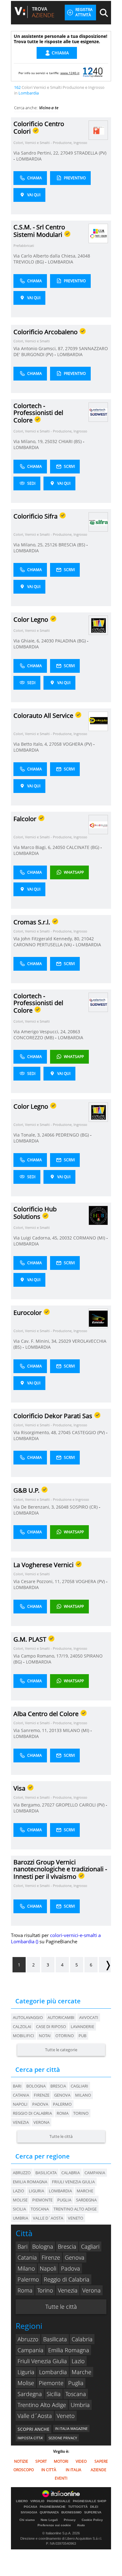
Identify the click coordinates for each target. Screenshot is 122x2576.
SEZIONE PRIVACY (63, 2438)
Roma (63, 2113)
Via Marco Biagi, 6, (33, 847)
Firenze (42, 2095)
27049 (67, 153)
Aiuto (81, 2525)
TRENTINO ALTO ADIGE (75, 2209)
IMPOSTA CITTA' (30, 2438)
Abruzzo (28, 2339)
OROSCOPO (24, 2470)
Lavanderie (82, 2027)
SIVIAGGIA (29, 2512)
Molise (26, 2383)
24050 (59, 847)
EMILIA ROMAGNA (30, 2182)
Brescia (58, 2086)
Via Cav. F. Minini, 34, (36, 1341)
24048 (84, 256)
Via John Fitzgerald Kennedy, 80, (47, 939)
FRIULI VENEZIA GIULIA (73, 2182)
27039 (71, 348)
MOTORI (61, 2461)
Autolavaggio (28, 2017)
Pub (82, 2036)
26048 (62, 1507)
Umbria (80, 2405)
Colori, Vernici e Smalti (32, 341)
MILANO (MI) (77, 1730)
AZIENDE (99, 2470)
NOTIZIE (21, 2461)
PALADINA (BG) (71, 641)
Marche (81, 2372)
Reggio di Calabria (32, 2113)
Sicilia (54, 2394)
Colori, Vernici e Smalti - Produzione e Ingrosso (51, 1499)
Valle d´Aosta (35, 2416)
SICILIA (19, 2209)
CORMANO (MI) (90, 1238)
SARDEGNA (86, 2200)
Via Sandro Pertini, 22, (37, 153)
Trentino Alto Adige (42, 2405)
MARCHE (85, 2191)
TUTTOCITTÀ (78, 2507)
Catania (21, 2095)
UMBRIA (20, 2218)
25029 (65, 1341)
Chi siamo (27, 2520)
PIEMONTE (42, 2200)
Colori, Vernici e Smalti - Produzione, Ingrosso (50, 143)
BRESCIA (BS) (72, 545)
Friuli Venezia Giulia (42, 2361)
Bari (17, 2086)
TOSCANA (40, 2209)
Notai (45, 2036)
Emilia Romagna (69, 2350)
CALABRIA (71, 2173)
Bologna (36, 2086)
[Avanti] (105, 1965)
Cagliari (79, 2086)
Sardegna (30, 2394)
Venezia (21, 2122)
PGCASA (30, 2507)
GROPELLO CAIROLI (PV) (81, 1805)
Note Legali (49, 2520)
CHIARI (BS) (71, 441)
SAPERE (101, 2461)
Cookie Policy (92, 2520)
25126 (51, 545)
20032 (66, 1238)
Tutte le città (61, 2136)
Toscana (76, 2394)
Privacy (70, 2520)
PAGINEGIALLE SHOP (90, 2501)
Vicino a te (49, 108)
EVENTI (61, 2478)
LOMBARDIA (29, 159)
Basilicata (55, 2339)
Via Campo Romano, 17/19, (42, 1656)
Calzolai (22, 2027)
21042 (88, 939)
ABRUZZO (22, 2173)
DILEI (94, 2507)
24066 (48, 1135)
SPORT (41, 2461)
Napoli (20, 2104)
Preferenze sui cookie (54, 2525)
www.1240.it (70, 73)
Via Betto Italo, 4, (31, 744)
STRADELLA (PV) (90, 153)
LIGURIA (36, 2191)
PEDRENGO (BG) (73, 1135)
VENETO (76, 2218)
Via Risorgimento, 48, (36, 1432)
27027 (48, 1805)
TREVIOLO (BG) (29, 262)
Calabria (82, 2339)
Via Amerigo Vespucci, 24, (41, 1032)
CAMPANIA (95, 2173)
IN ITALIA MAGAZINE (71, 2428)
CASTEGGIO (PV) (89, 1432)
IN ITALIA (74, 2470)
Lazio (78, 2361)
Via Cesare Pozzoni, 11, (38, 1581)
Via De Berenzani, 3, (35, 1507)
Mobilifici (23, 2036)
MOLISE (20, 2200)
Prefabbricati (24, 245)
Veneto (66, 2416)
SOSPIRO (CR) (84, 1507)
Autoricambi (61, 2017)
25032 (51, 441)
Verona (41, 2122)
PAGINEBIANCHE (53, 2507)
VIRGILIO (37, 2501)
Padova (40, 2104)
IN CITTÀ (49, 2470)
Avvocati (89, 2017)
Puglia (76, 2383)
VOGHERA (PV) (78, 744)
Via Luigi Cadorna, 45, (36, 1238)
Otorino (65, 2036)
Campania (30, 2350)
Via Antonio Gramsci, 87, (39, 348)
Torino (81, 2113)
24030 (48, 641)
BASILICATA (46, 2173)
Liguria (26, 2372)
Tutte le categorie (61, 2050)
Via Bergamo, (28, 1805)
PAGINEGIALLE (59, 2501)
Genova (62, 2095)
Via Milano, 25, (29, 545)
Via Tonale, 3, (28, 1135)
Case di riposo (51, 2027)
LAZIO (18, 2191)
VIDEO (81, 2461)
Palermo (62, 2104)
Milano (83, 2095)
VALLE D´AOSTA (48, 2218)
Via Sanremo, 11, (31, 1730)
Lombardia (53, 2372)
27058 (55, 744)
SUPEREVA (93, 2512)
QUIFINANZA (49, 2512)
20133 (55, 1730)
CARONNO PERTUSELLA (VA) (43, 945)
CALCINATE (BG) (83, 847)
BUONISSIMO (71, 2512)
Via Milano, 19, (29, 441)
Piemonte (51, 2383)
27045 (64, 1432)
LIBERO (22, 2501)
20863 (74, 1032)
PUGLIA (64, 2200)
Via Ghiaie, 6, (27, 641)
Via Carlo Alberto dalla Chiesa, (46, 256)
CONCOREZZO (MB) (34, 1038)
